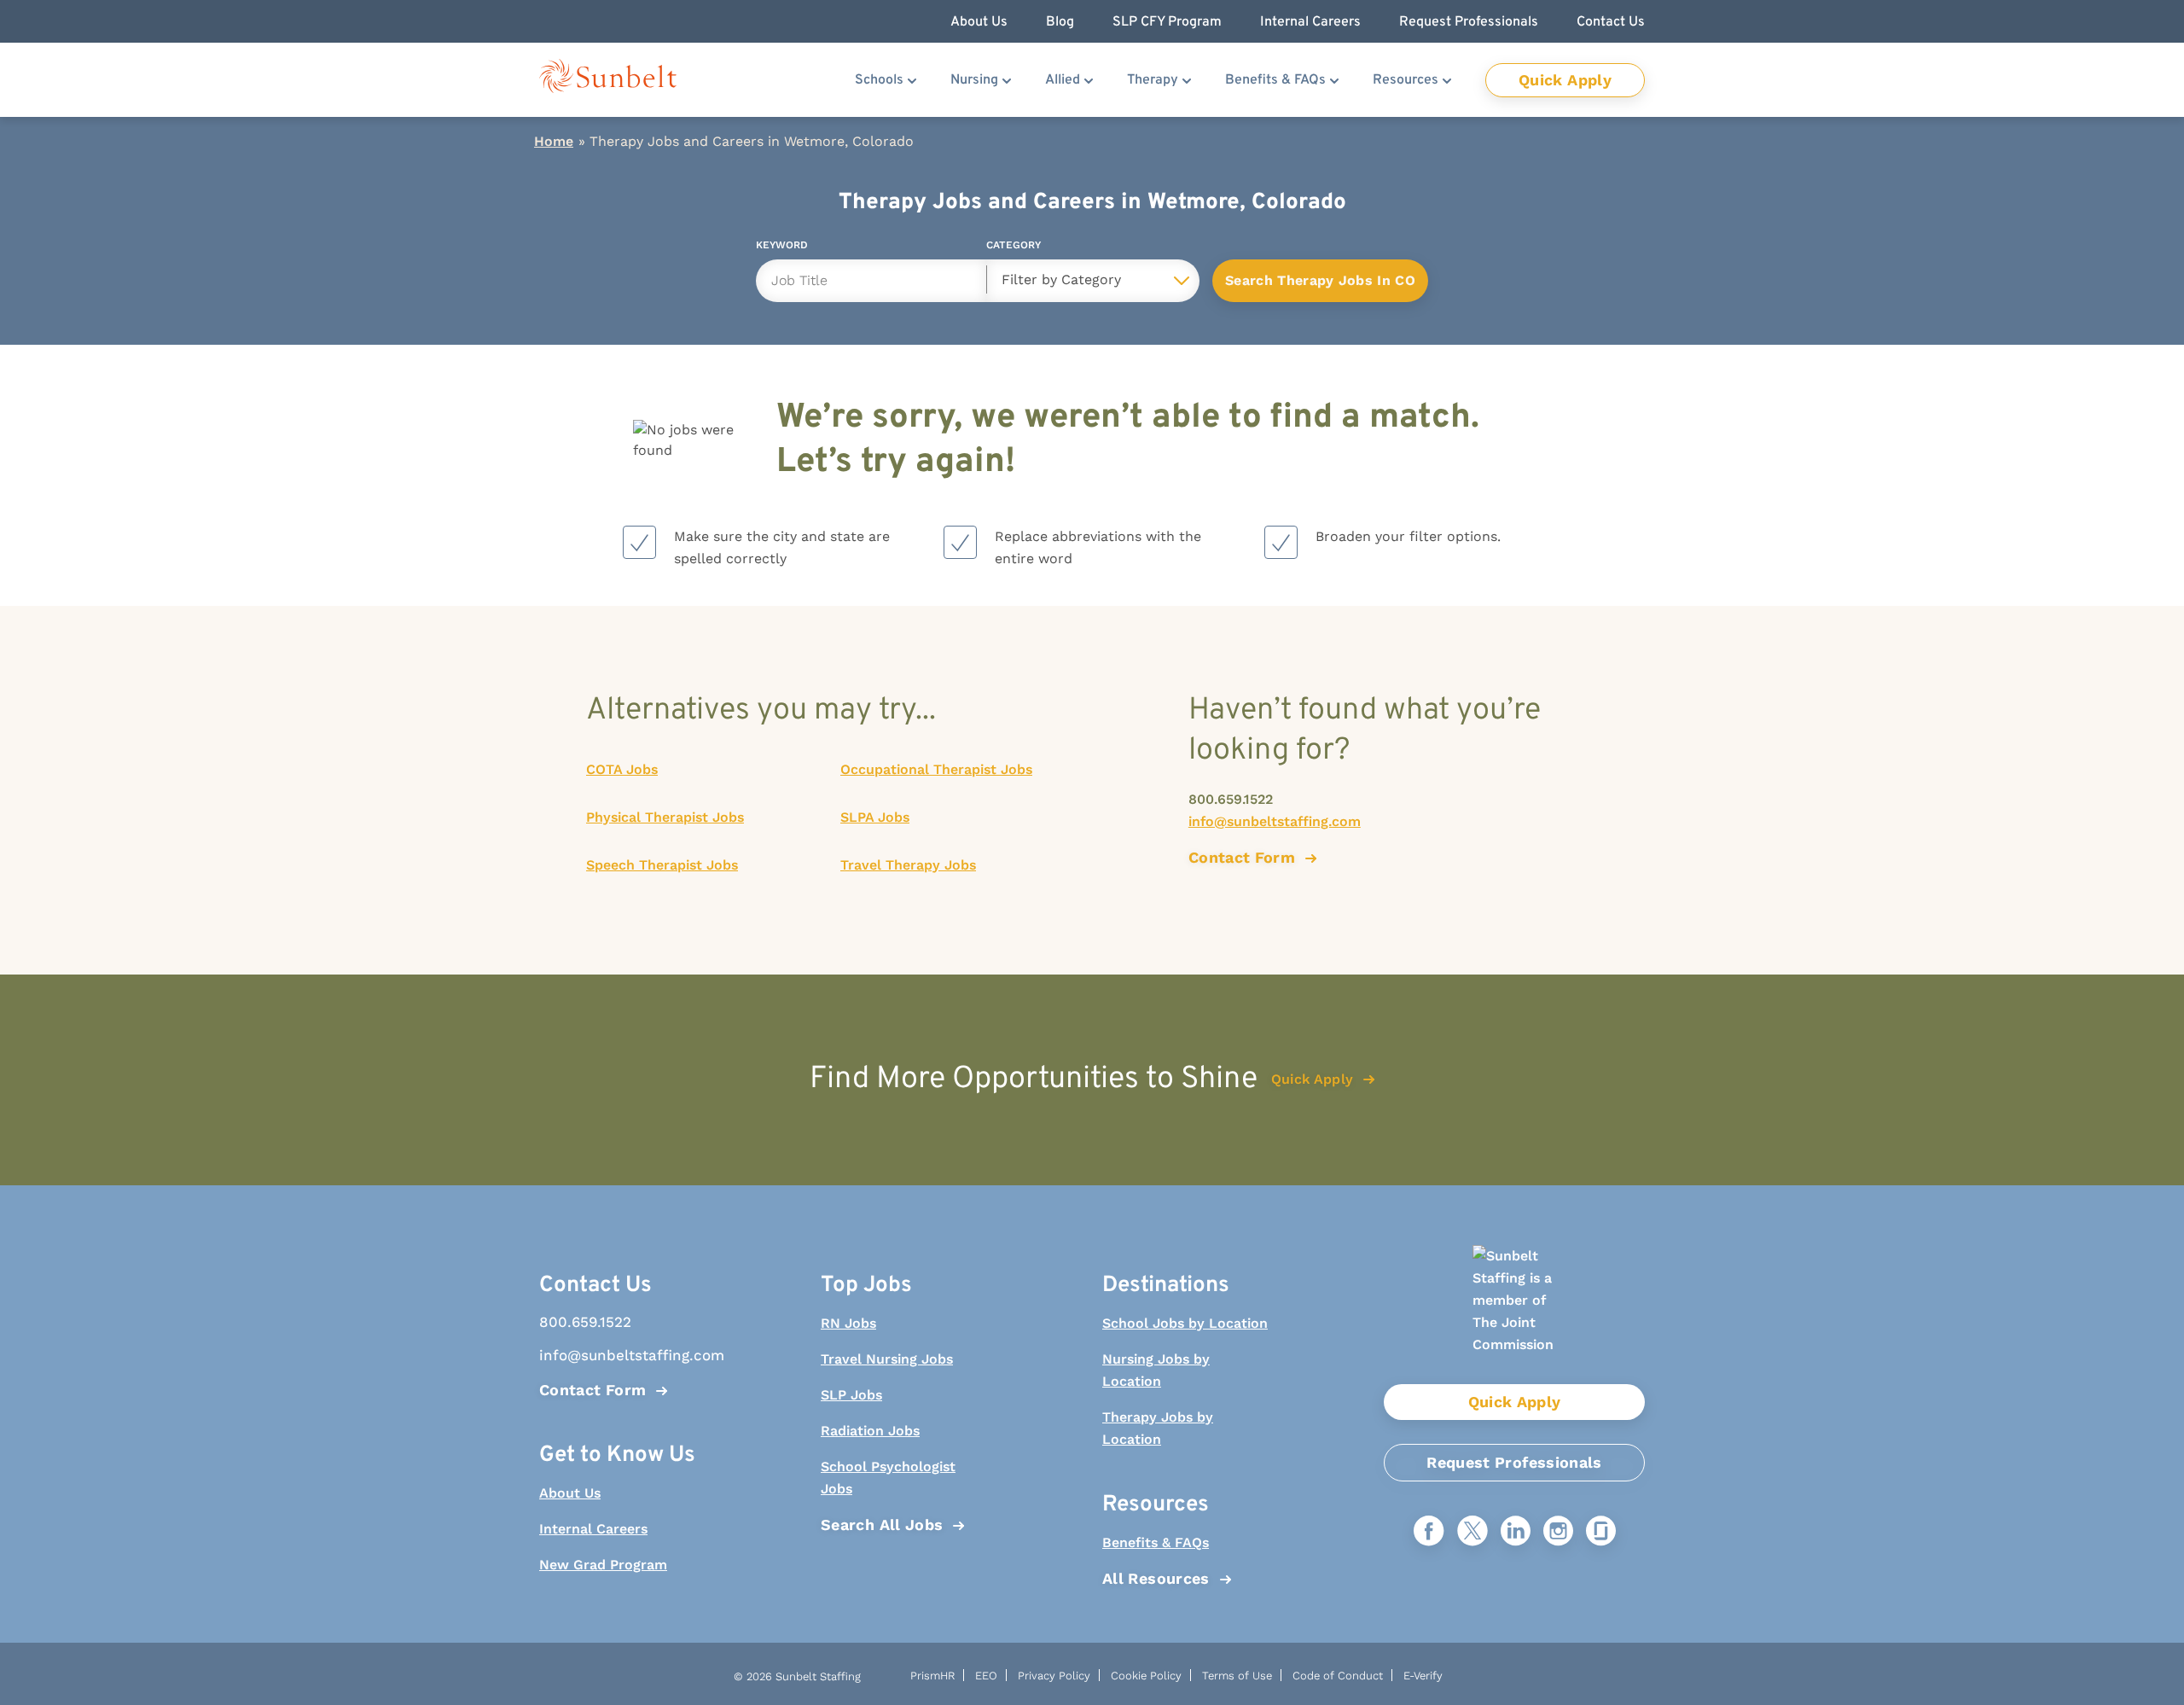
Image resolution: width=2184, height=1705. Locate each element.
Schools (879, 80)
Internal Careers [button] (1310, 22)
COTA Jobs (622, 769)
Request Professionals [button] (1469, 22)
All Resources (1156, 1578)
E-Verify (1423, 1676)
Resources (1406, 80)
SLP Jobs (851, 1395)
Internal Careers (593, 1529)
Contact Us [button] (1611, 22)
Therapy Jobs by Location (1158, 1428)
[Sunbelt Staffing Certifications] (1514, 1315)
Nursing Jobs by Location (1156, 1370)
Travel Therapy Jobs (908, 865)
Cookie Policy (1146, 1676)
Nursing (974, 80)
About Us (570, 1493)
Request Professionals (1514, 1462)
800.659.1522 (1231, 799)
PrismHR (932, 1676)
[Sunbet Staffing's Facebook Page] (1429, 1532)
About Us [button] (979, 22)
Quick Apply (1565, 80)
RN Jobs (848, 1323)
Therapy (1153, 80)
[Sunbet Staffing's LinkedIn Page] (1516, 1532)
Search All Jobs (882, 1525)
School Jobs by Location (1185, 1323)
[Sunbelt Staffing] (608, 80)
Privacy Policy (1054, 1676)
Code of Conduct (1338, 1676)
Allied (1063, 80)
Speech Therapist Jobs (662, 865)
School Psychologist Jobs (888, 1478)
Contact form (1242, 857)
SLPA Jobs (875, 817)
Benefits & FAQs (1275, 80)
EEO (986, 1676)
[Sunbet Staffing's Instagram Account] (1558, 1532)
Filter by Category (1061, 279)
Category (1014, 248)
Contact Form (592, 1390)
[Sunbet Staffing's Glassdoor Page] (1601, 1532)
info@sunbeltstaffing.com (1275, 821)
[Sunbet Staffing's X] (1472, 1532)
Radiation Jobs (870, 1431)
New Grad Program (603, 1565)
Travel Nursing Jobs (887, 1359)
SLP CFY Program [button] (1167, 22)
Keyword (782, 248)
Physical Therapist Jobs (665, 817)
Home (554, 141)
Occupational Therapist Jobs (936, 769)
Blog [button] (1060, 22)
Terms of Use (1237, 1676)
